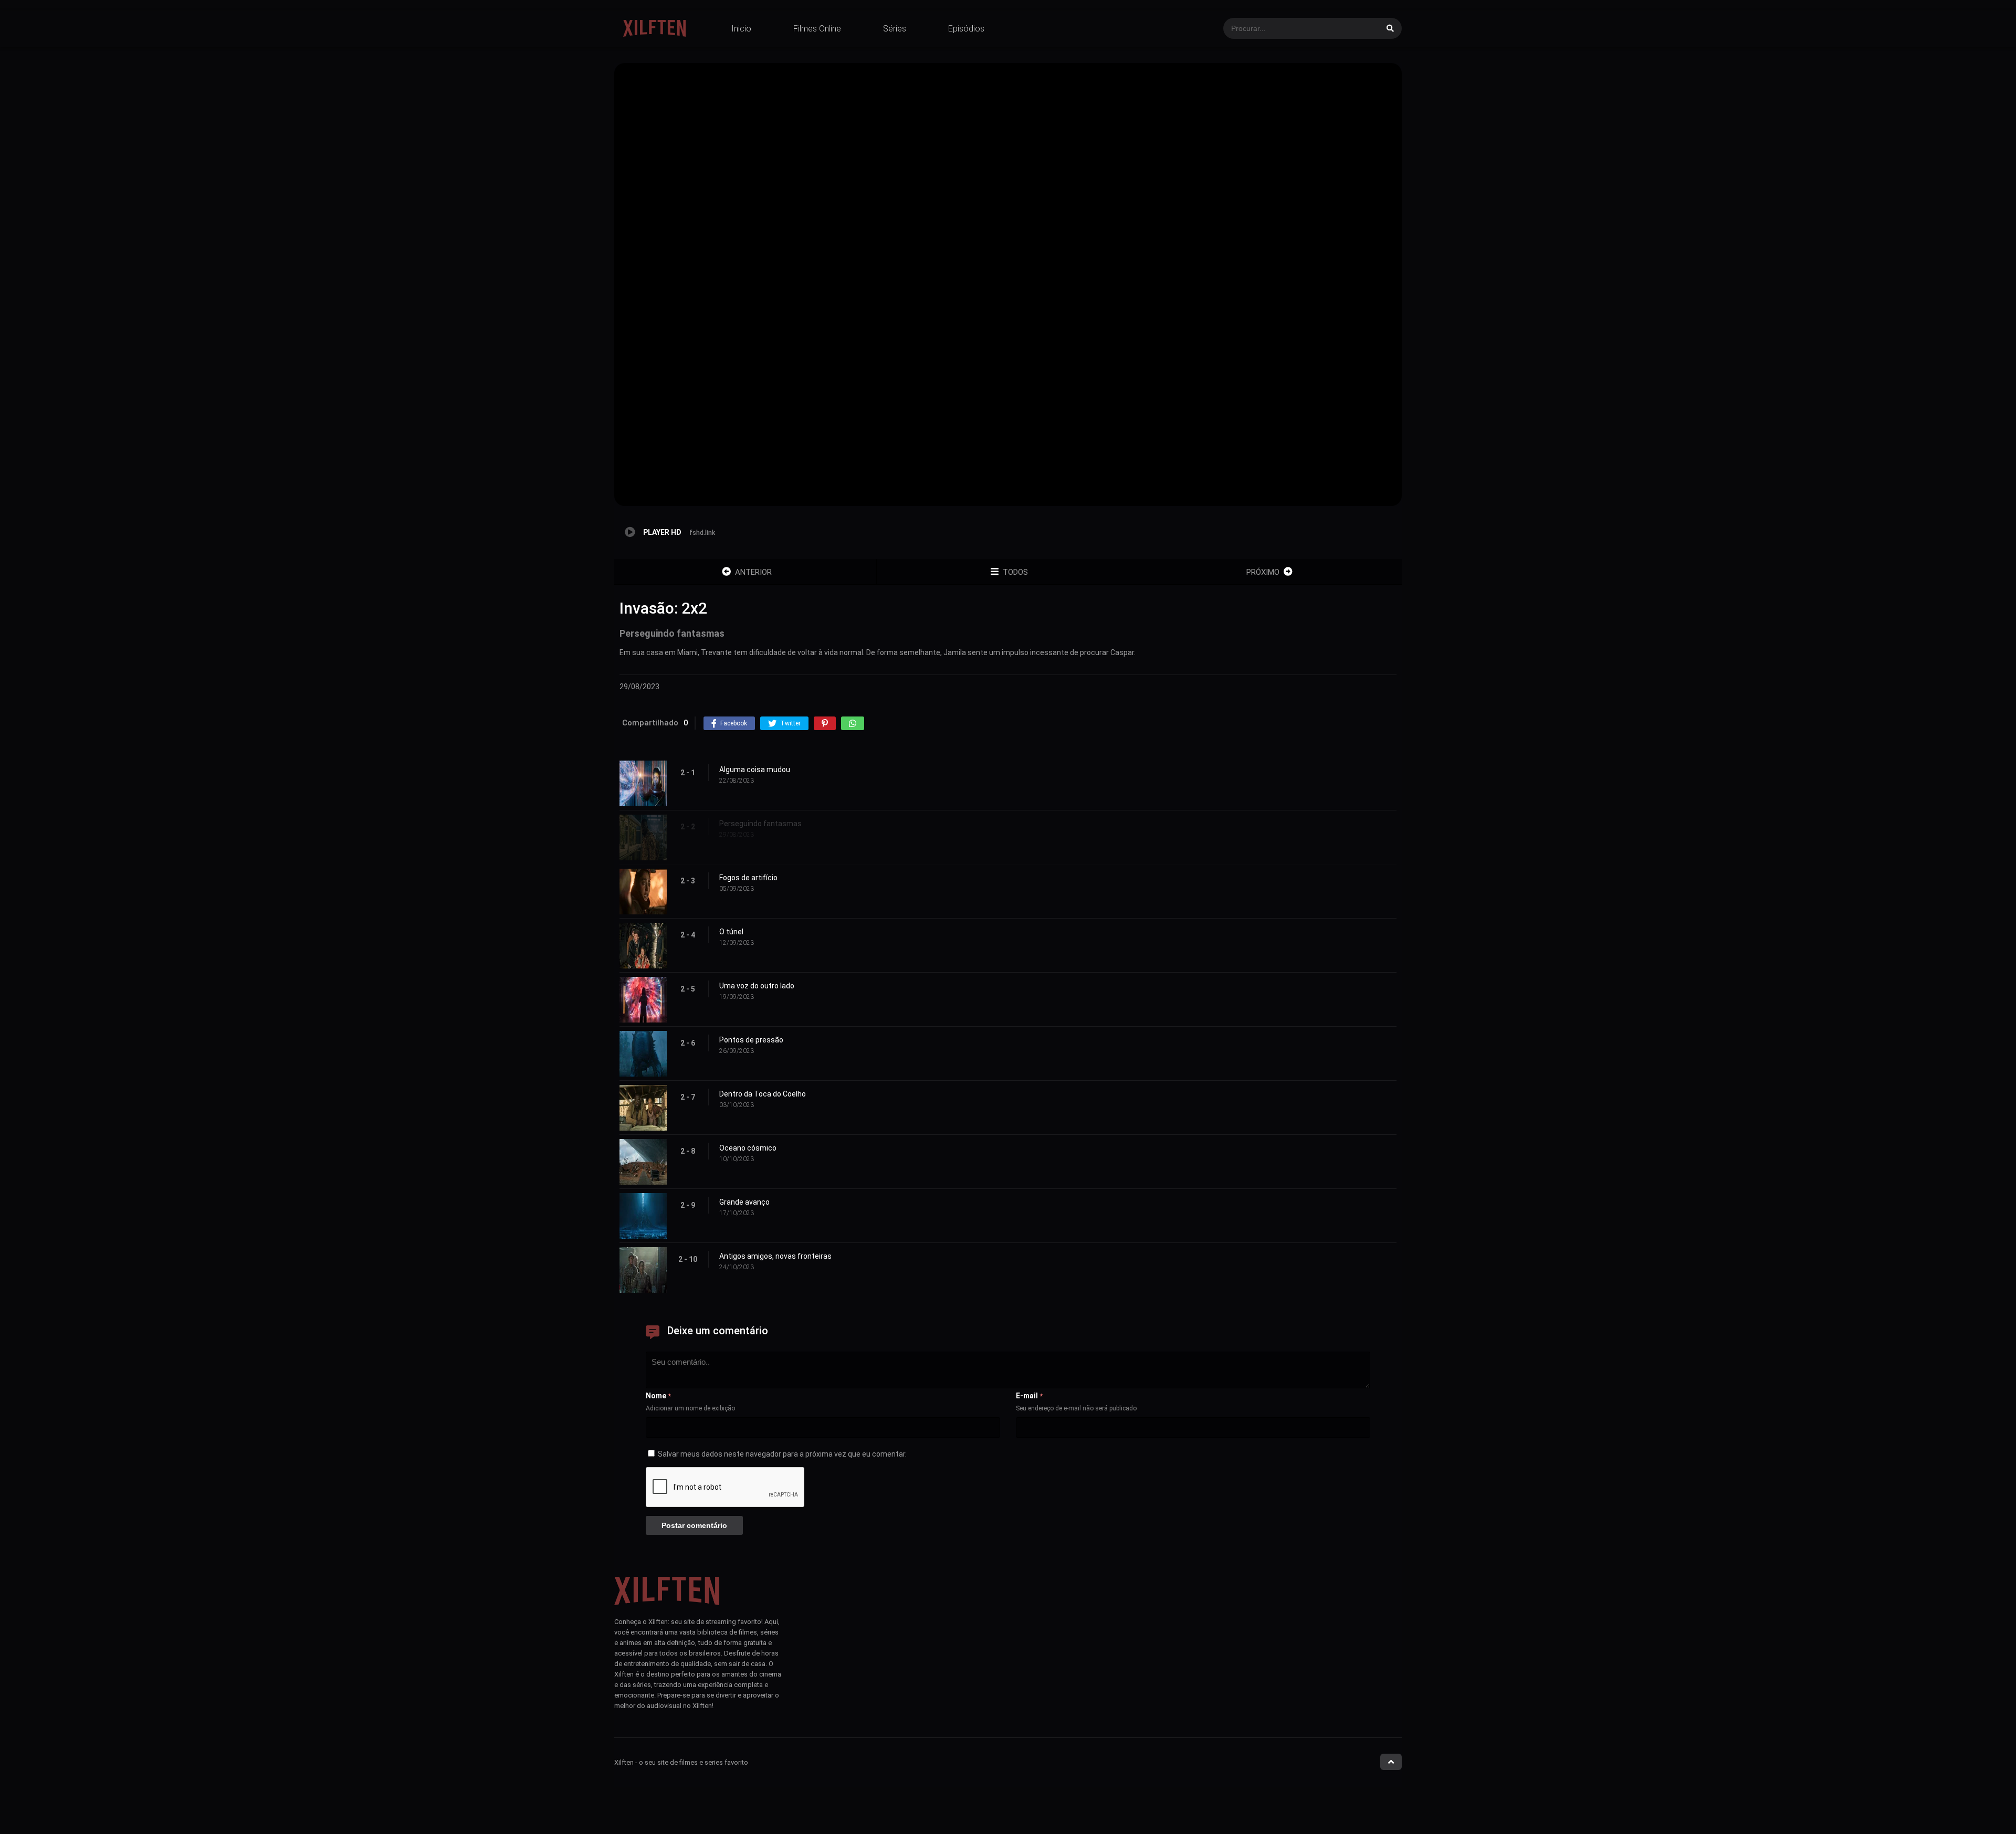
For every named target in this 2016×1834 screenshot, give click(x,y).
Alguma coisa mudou (755, 770)
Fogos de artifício (748, 878)
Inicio (741, 29)
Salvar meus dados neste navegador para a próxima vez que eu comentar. (782, 1454)
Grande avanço (744, 1202)
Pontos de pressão (751, 1040)
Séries (895, 29)
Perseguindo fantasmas (760, 824)
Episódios (966, 29)
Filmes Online (817, 29)
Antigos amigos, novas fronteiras (775, 1256)
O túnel (731, 932)
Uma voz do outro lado (757, 986)
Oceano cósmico (748, 1148)
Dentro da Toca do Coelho (763, 1094)
